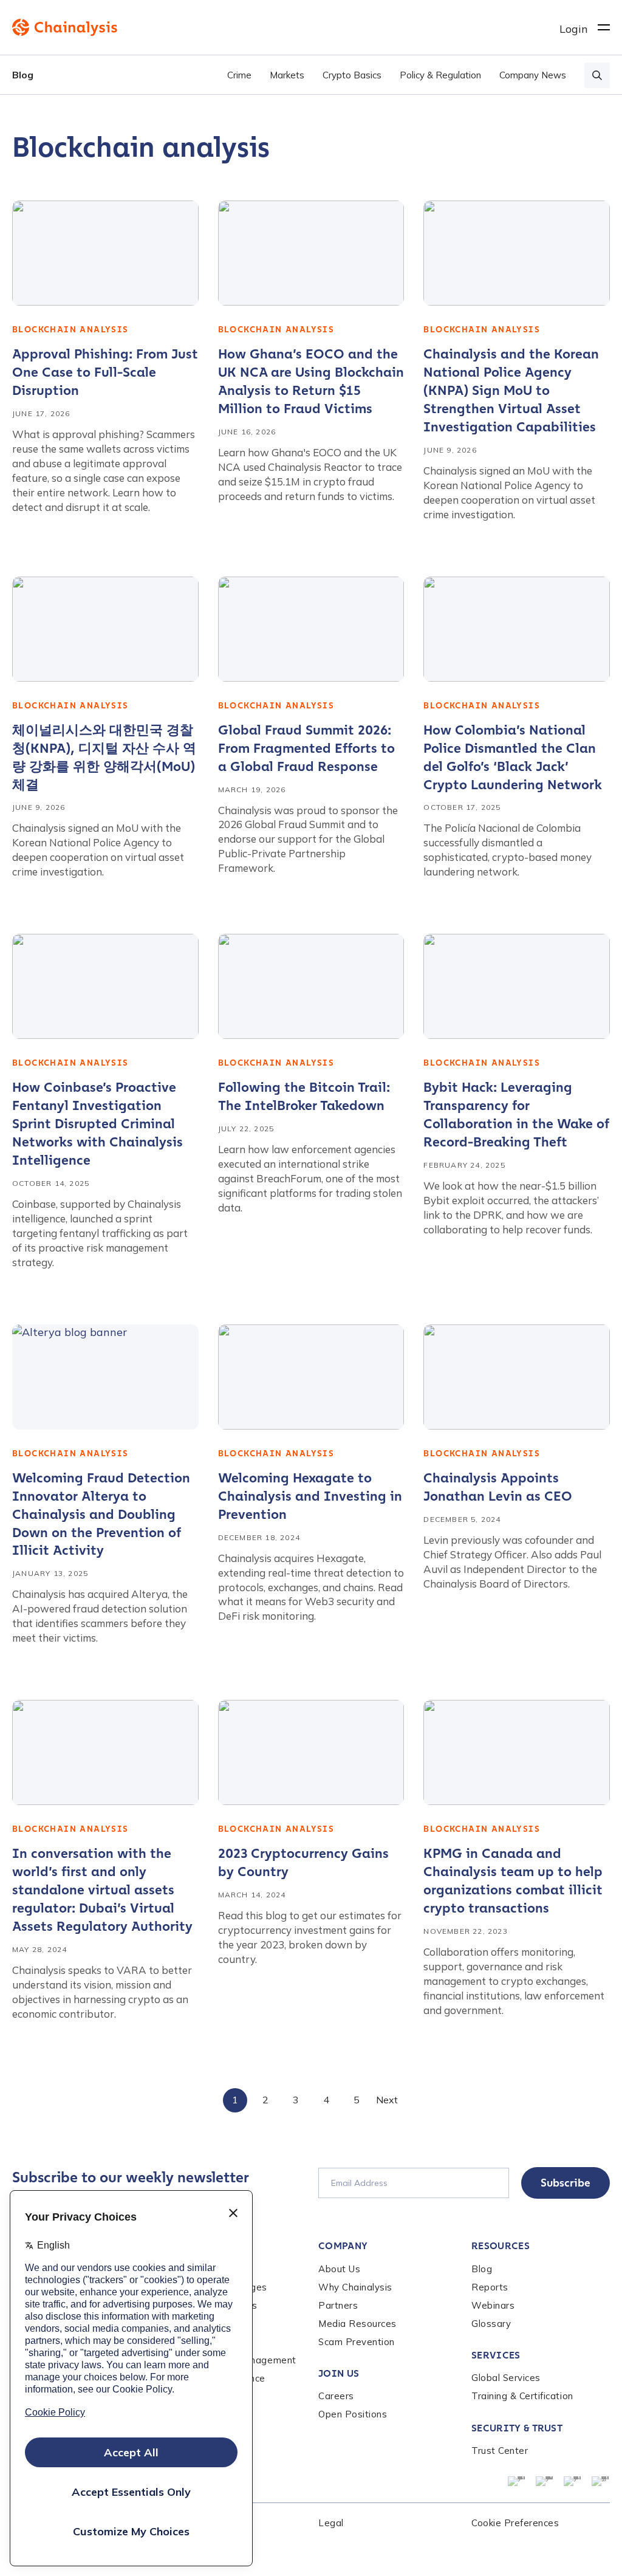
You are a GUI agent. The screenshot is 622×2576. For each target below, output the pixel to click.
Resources (501, 2246)
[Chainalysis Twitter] (545, 2482)
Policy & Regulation (440, 75)
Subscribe (566, 2183)
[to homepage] (286, 27)
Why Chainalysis (355, 2287)
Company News (533, 75)
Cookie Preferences (515, 2523)
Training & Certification (522, 2396)
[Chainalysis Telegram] (601, 2482)
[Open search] (597, 75)
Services (496, 2355)
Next (387, 2100)
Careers (336, 2396)
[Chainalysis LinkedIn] (517, 2482)
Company (343, 2246)
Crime (239, 75)
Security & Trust (517, 2428)
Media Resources (357, 2324)
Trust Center (500, 2451)
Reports (490, 2287)
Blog (23, 75)
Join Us (339, 2373)
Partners (338, 2305)
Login (574, 29)
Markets (287, 75)
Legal (331, 2523)
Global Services (506, 2378)
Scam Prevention (357, 2342)
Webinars (493, 2305)
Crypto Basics (352, 75)
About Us (339, 2269)
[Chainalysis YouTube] (573, 2482)
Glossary (491, 2324)
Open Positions (353, 2414)
